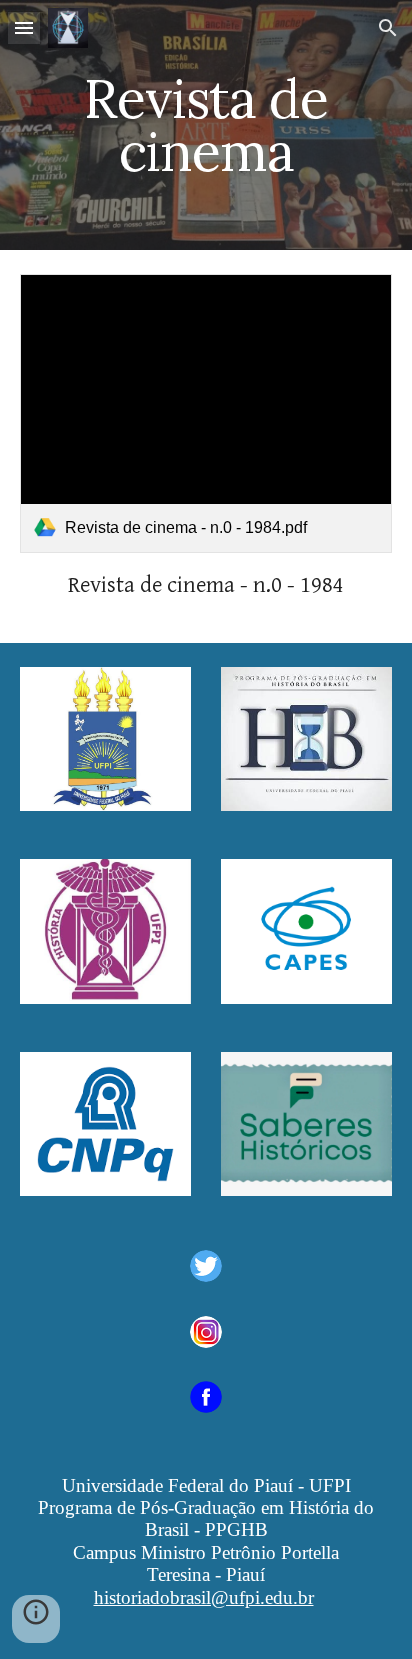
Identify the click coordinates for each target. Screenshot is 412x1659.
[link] (206, 413)
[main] (206, 125)
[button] (24, 27)
